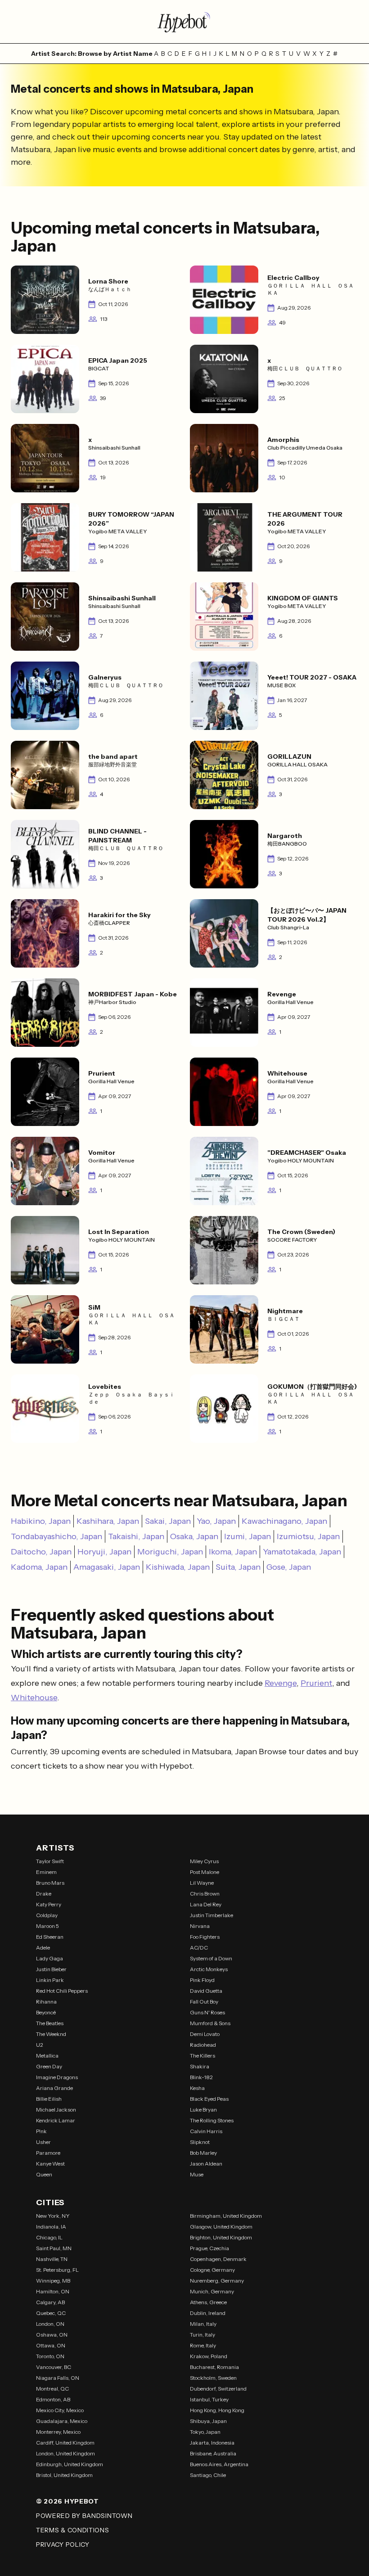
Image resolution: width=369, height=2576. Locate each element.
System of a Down (211, 1958)
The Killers (202, 2056)
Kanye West (50, 2164)
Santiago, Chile (208, 2475)
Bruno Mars (50, 1883)
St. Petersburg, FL (57, 2270)
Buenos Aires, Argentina (219, 2464)
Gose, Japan (289, 1567)
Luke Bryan (203, 2110)
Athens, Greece (208, 2302)
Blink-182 (201, 2077)
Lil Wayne (202, 1883)
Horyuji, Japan (104, 1552)
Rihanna (46, 2002)
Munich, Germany (212, 2291)
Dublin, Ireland (208, 2313)
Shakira (200, 2066)
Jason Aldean (206, 2164)
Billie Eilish (49, 2099)
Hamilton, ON (53, 2291)
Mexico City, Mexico (60, 2410)
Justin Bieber (51, 1969)
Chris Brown (205, 1894)
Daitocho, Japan (41, 1552)
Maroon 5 (47, 1926)
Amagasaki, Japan (107, 1567)
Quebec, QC (51, 2313)
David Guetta (206, 1991)
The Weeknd (51, 2034)
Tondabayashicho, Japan (56, 1536)
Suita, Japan (238, 1567)
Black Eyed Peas (209, 2099)
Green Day (49, 2066)
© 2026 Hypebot (67, 2501)
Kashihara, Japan (108, 1521)
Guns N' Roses (207, 2012)
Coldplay (47, 1915)
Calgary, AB (50, 2302)
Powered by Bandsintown (84, 2516)
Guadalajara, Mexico (62, 2421)
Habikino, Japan (41, 1521)
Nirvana (200, 1926)
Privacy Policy (63, 2544)
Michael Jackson (56, 2110)
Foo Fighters (205, 1937)
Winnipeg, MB (53, 2281)
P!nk (41, 2131)
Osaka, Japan (194, 1536)
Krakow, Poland (209, 2356)
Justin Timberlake (211, 1915)
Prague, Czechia (209, 2248)
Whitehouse (34, 1698)
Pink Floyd (202, 1980)
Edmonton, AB (53, 2399)
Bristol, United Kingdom (64, 2475)
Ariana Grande (54, 2088)
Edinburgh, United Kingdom (70, 2464)
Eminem (46, 1872)
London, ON (50, 2324)
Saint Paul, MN (54, 2248)
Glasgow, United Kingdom (221, 2227)
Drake (44, 1894)
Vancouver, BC (54, 2367)
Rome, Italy (203, 2345)
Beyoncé (46, 2012)
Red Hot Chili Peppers (62, 1991)
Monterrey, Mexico (58, 2432)
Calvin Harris (206, 2131)
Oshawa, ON (52, 2335)
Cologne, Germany (212, 2270)
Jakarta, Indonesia (212, 2443)
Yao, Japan (216, 1521)
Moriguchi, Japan (170, 1552)
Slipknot (200, 2142)
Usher (43, 2142)
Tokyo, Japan (205, 2432)
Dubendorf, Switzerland (218, 2389)
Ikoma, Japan (233, 1552)
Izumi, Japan (247, 1536)
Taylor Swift (50, 1861)
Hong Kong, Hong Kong (217, 2410)
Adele (43, 1948)
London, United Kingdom (65, 2453)
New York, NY (53, 2216)
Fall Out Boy (204, 2002)
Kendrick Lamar (56, 2120)
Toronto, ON (50, 2356)
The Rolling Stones (212, 2120)
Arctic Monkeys (209, 1969)
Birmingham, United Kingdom (226, 2216)
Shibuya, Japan (208, 2421)
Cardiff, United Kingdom (65, 2443)
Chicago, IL (49, 2237)
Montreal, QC (52, 2389)
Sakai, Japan (168, 1521)
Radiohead (203, 2045)
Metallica (47, 2056)
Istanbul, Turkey (209, 2399)
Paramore (48, 2153)
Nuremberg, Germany (217, 2281)
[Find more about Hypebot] (184, 22)
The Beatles (50, 2023)
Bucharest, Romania (214, 2367)
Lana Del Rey (206, 1904)
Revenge (281, 1683)
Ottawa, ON (51, 2345)
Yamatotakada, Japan (302, 1552)
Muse (197, 2174)
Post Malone (205, 1872)
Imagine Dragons (57, 2077)
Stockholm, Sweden (213, 2378)
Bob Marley (203, 2153)
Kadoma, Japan (39, 1567)
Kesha (197, 2088)
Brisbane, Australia (213, 2453)
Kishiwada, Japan (178, 1567)
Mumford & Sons (210, 2023)
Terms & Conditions (73, 2530)
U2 (40, 2045)
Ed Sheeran (50, 1937)
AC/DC (199, 1948)
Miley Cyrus (204, 1861)
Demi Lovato (205, 2034)
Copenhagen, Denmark (218, 2259)
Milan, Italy (203, 2324)
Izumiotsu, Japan (308, 1536)
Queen (44, 2174)
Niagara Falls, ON (58, 2378)
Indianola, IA (51, 2227)
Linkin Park (50, 1980)
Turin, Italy (202, 2335)
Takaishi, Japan (136, 1536)
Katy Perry (49, 1904)
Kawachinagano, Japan (284, 1521)
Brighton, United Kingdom (221, 2237)
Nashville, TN (52, 2259)
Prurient (316, 1683)
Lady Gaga (49, 1958)
